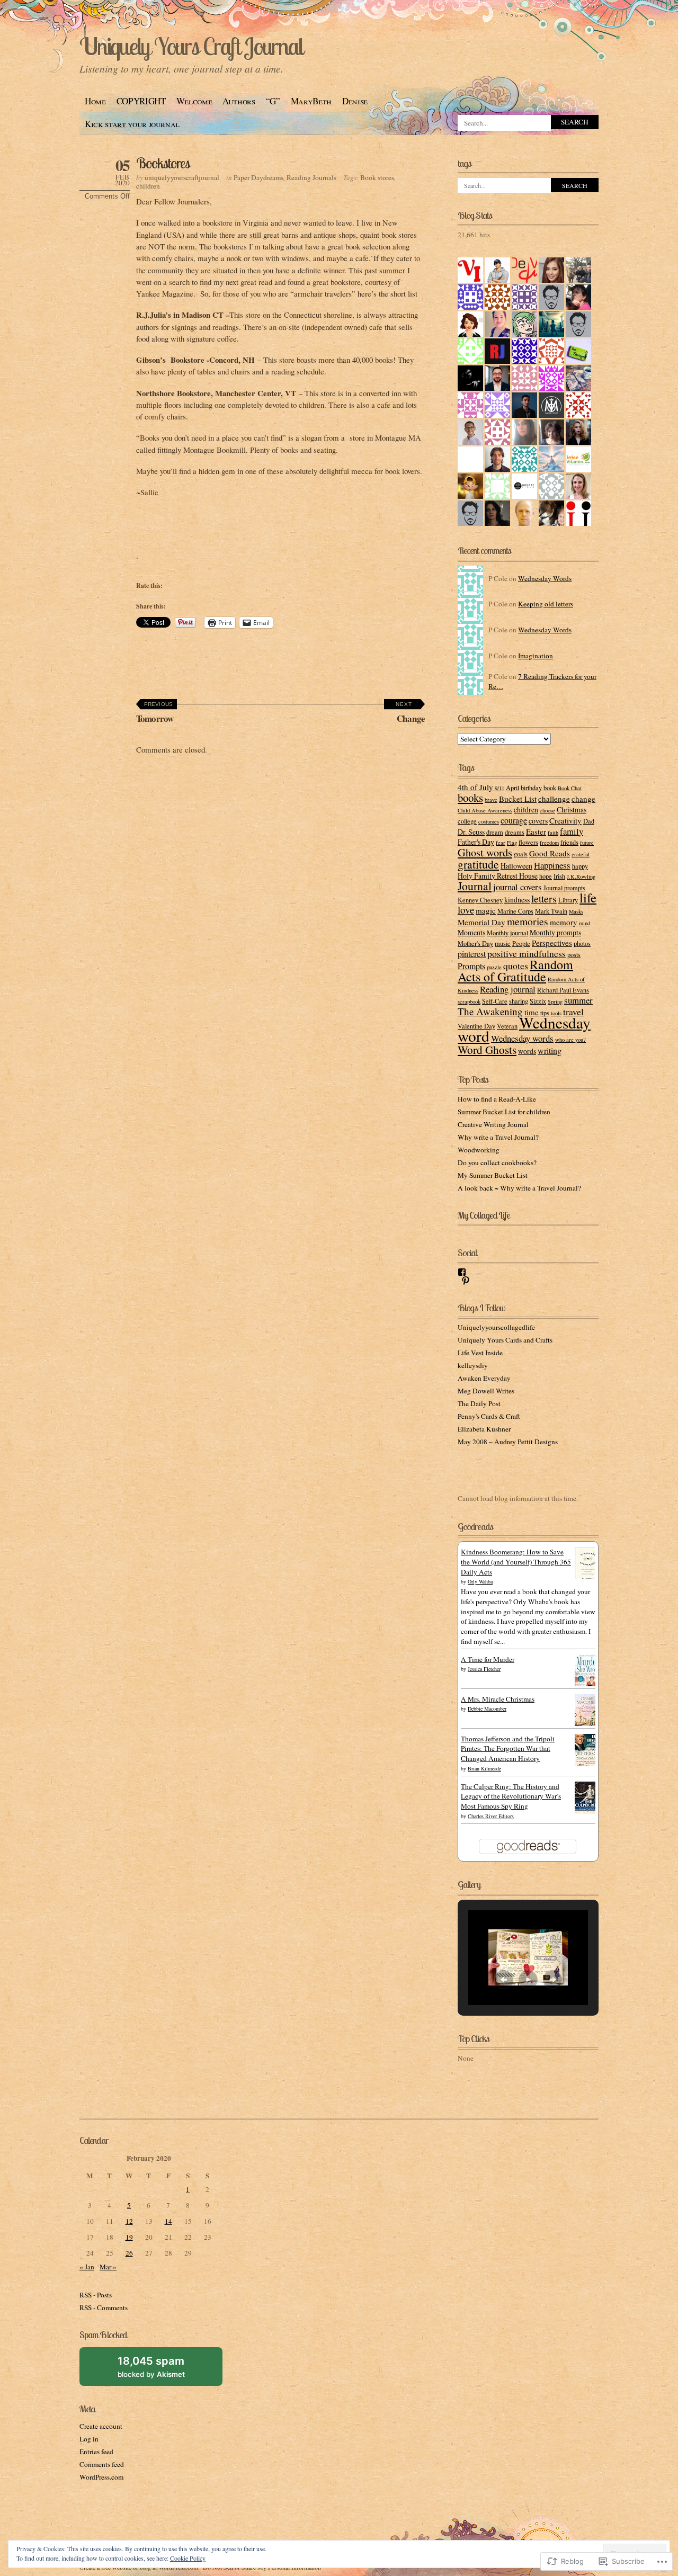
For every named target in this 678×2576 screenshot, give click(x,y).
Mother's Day (475, 943)
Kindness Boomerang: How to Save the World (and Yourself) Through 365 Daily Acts (516, 1562)
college (467, 821)
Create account (101, 2426)
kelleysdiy (473, 1365)
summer (578, 1000)
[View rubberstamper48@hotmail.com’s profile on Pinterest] (466, 1281)
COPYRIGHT (141, 101)
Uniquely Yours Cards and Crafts (505, 1340)
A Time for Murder (488, 1659)
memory (564, 922)
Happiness (552, 865)
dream (495, 832)
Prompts (471, 966)
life (588, 897)
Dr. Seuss (471, 832)
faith (553, 833)
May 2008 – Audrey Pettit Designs (508, 1442)
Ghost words (485, 852)
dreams (515, 832)
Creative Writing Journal (493, 1124)
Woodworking (479, 1150)
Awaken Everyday (484, 1378)
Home (95, 101)
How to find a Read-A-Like (497, 1099)
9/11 (499, 788)
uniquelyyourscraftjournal (182, 177)
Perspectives (552, 943)
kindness (517, 900)
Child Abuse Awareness (485, 810)
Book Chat (570, 788)
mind (585, 923)
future (587, 843)
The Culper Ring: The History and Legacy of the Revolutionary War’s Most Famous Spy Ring (511, 1796)
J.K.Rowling (581, 876)
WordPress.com (101, 2477)
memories (528, 921)
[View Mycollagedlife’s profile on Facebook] (462, 1272)
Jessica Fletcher (484, 1669)
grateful (581, 854)
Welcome (194, 101)
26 (129, 2253)
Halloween (516, 866)
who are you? (570, 1040)
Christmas (572, 810)
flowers (528, 842)
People (521, 943)
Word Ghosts (487, 1050)
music (503, 943)
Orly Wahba (480, 1581)
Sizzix (538, 1001)
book (550, 788)
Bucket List (518, 799)
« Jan (87, 2267)
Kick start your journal (132, 124)
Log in (89, 2439)
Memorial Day (481, 922)
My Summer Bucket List (493, 1175)
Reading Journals (311, 177)
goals (521, 854)
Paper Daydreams (258, 177)
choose (547, 810)
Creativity (565, 820)
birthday (531, 788)
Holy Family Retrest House (498, 876)
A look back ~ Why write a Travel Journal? (519, 1188)
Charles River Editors (491, 1816)
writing (550, 1050)
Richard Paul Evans (563, 990)
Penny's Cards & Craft (489, 1416)
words (527, 1051)
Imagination (536, 656)
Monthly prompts (555, 932)
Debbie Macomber (487, 1709)
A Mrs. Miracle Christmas (498, 1699)
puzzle (494, 967)
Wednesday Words (545, 578)
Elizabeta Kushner (484, 1429)
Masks (576, 911)
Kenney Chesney (480, 900)
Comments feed (102, 2464)
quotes (516, 965)
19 (129, 2237)
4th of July (475, 787)
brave (491, 800)
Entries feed (96, 2452)
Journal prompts (564, 888)
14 (168, 2221)
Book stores (377, 177)
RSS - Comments (104, 2307)
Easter (536, 831)
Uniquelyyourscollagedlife (496, 1327)
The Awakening (490, 1011)
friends (569, 842)
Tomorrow (155, 713)
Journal (475, 886)
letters (544, 898)
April (512, 788)
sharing (519, 1001)
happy (580, 866)
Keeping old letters (546, 604)
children (148, 186)
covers (538, 821)
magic (486, 910)
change (583, 799)
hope (546, 876)
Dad (589, 821)
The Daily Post (479, 1403)
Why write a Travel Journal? (498, 1137)
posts (574, 954)
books (470, 798)
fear (501, 843)
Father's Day (476, 842)
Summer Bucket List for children (504, 1112)
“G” (273, 101)
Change (410, 713)
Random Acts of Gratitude (515, 971)
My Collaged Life (484, 1215)
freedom (549, 843)
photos (582, 943)
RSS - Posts (96, 2295)
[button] (504, 1980)
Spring (555, 1001)
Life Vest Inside (480, 1353)
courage (514, 820)
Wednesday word (524, 1029)
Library (568, 900)
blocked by (163, 2370)
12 (129, 2221)
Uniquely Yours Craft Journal (191, 46)
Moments (471, 932)
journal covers (518, 887)
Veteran (507, 1026)
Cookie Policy (188, 2558)
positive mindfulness (527, 953)
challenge (554, 799)
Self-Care (495, 1001)
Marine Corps (515, 911)
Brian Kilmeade (484, 1768)
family (572, 831)
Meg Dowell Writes (486, 1391)
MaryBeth (311, 101)
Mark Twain (551, 911)
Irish (559, 876)
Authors (239, 101)
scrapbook (469, 1001)
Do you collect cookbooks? (497, 1162)
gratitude (478, 864)
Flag (512, 843)
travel (573, 1012)
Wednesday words (522, 1038)
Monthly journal (507, 933)
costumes (489, 821)
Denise (355, 101)
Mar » (108, 2267)
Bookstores (163, 163)
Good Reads (550, 853)
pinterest (472, 954)
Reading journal (508, 989)
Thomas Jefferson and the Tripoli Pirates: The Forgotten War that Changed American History (508, 1749)
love (466, 910)
